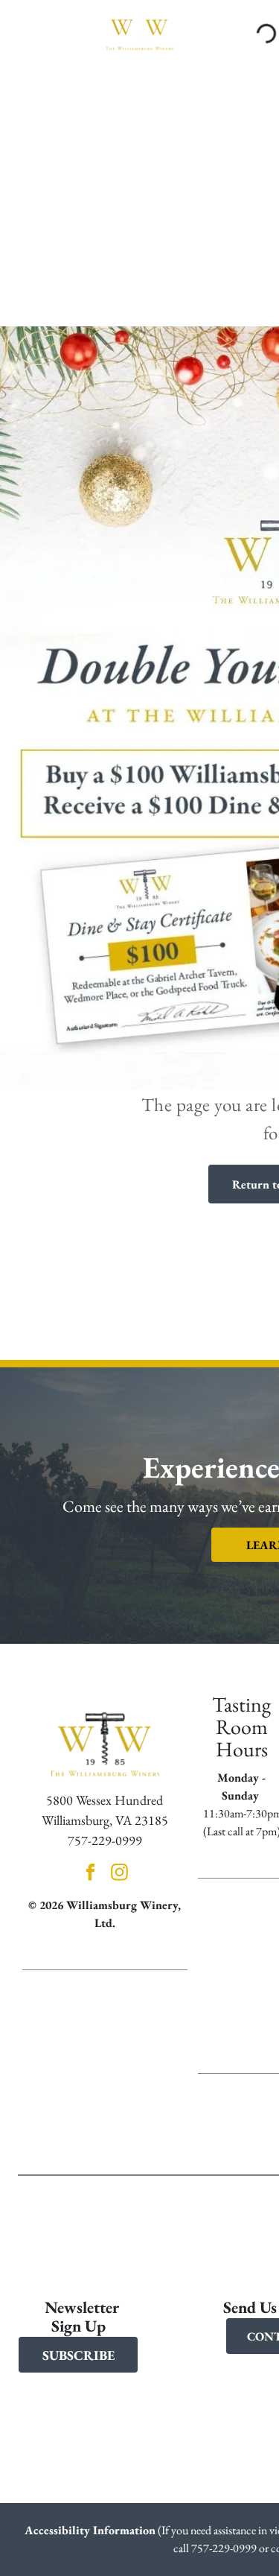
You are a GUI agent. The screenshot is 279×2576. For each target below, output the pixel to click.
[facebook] (90, 1874)
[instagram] (119, 1874)
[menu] (22, 25)
